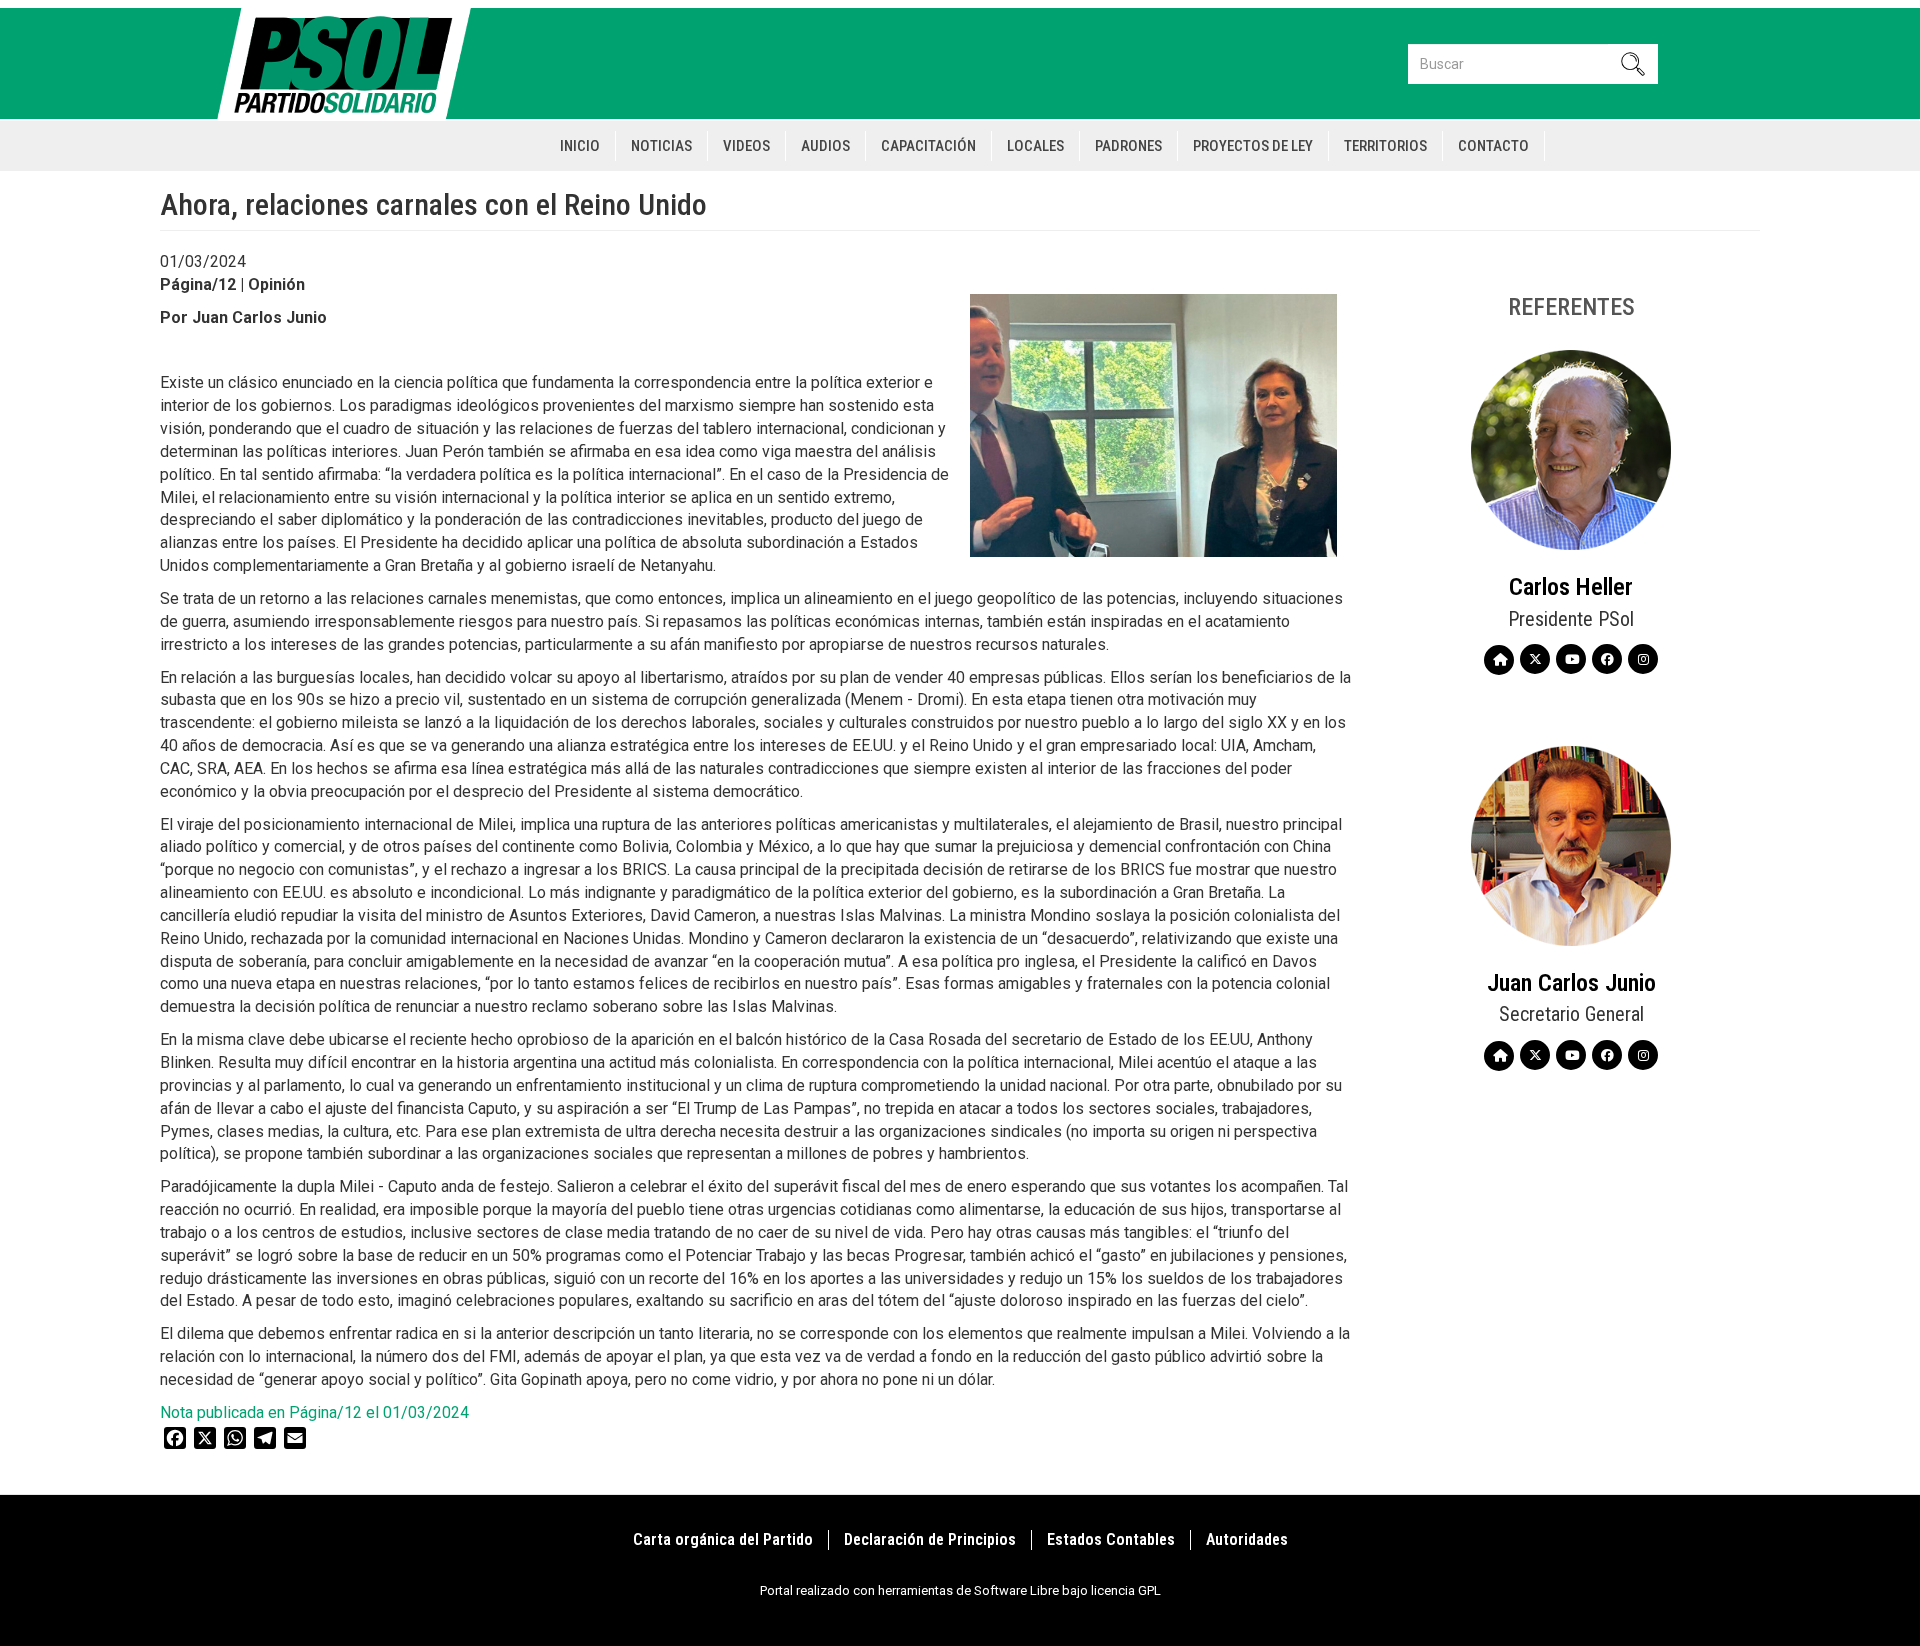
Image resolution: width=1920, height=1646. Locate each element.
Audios (825, 146)
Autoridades (1247, 1539)
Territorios (1385, 146)
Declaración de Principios (930, 1539)
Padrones (1128, 146)
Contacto (1493, 146)
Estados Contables (1111, 1539)
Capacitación (928, 146)
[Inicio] (352, 63)
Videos (746, 146)
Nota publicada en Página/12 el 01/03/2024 (318, 1412)
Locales (1035, 146)
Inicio (580, 146)
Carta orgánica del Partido (723, 1539)
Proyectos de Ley (1253, 146)
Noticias (661, 146)
